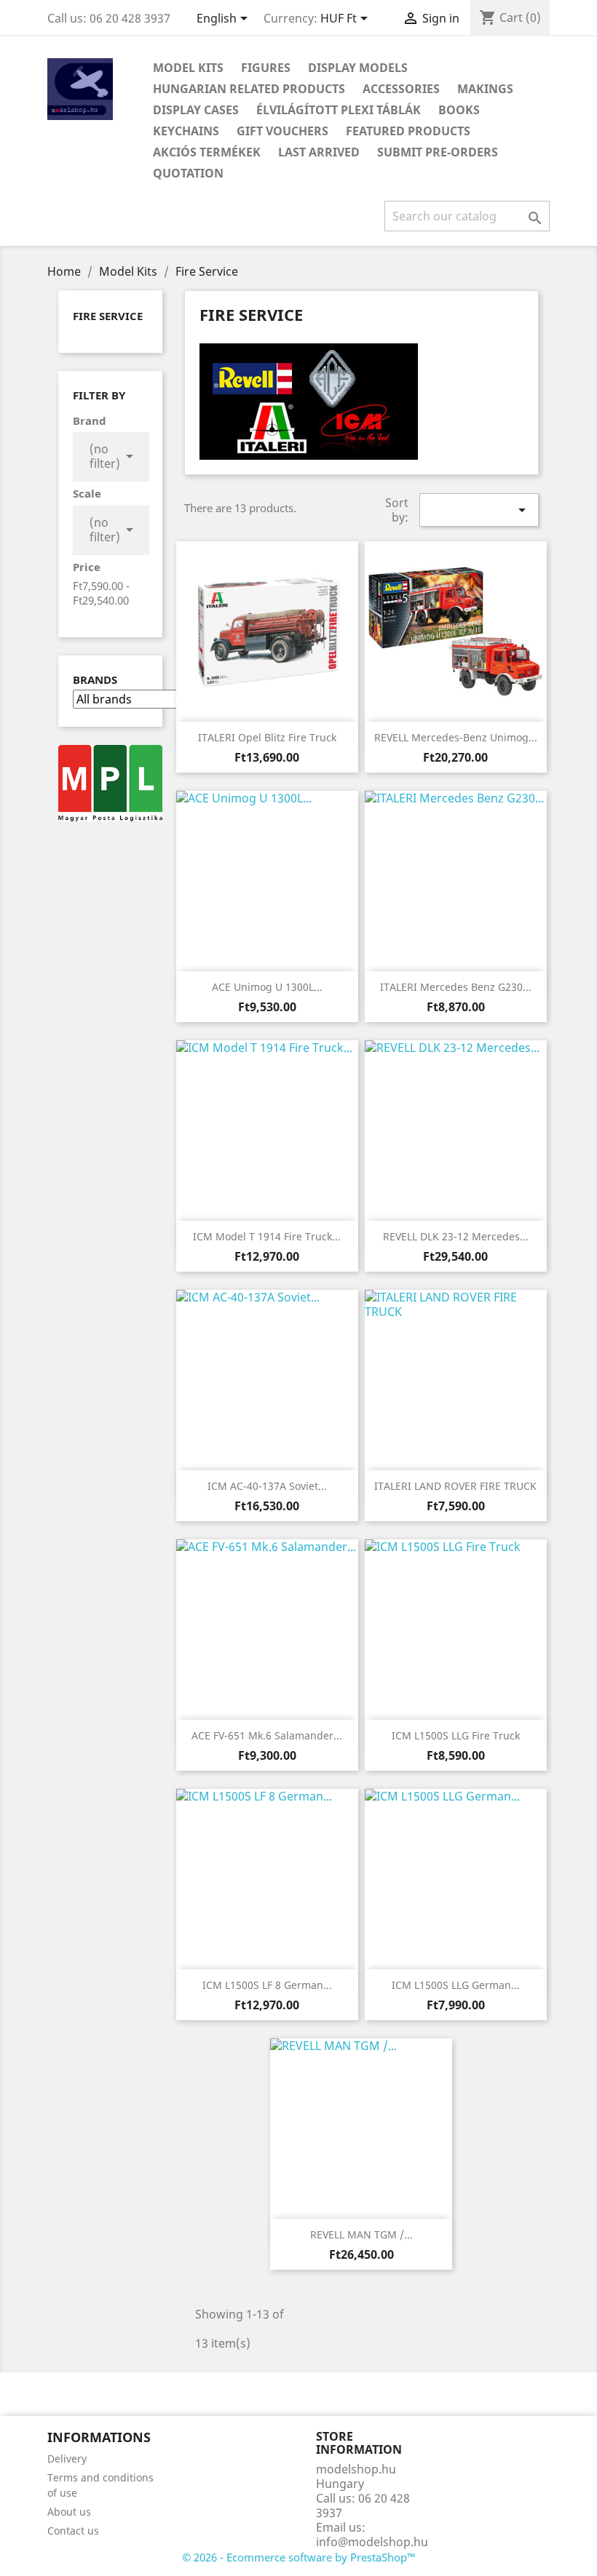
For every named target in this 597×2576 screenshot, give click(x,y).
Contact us (73, 2531)
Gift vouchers (282, 131)
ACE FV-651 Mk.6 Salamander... (267, 1735)
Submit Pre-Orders (438, 152)
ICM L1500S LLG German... (456, 1985)
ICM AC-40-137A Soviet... (267, 1486)
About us (69, 2512)
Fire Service (108, 316)
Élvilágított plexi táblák (339, 110)
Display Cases (196, 110)
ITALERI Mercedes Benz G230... (456, 987)
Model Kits (188, 68)
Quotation (188, 173)
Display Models (358, 68)
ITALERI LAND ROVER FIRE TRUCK (455, 1486)
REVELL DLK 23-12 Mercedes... (456, 1236)
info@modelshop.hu (372, 2542)
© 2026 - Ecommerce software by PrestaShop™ (299, 2557)
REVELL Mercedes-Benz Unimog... (456, 737)
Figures (266, 68)
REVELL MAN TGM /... (361, 2234)
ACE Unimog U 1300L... (267, 987)
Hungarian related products (249, 89)
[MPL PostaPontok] (110, 782)
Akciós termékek (207, 152)
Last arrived (319, 152)
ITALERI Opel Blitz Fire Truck (267, 737)
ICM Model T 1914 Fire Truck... (267, 1236)
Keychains (186, 131)
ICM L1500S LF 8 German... (267, 1985)
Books (459, 110)
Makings (485, 89)
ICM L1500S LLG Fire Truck (456, 1735)
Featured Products (408, 131)
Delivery (67, 2459)
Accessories (401, 89)
